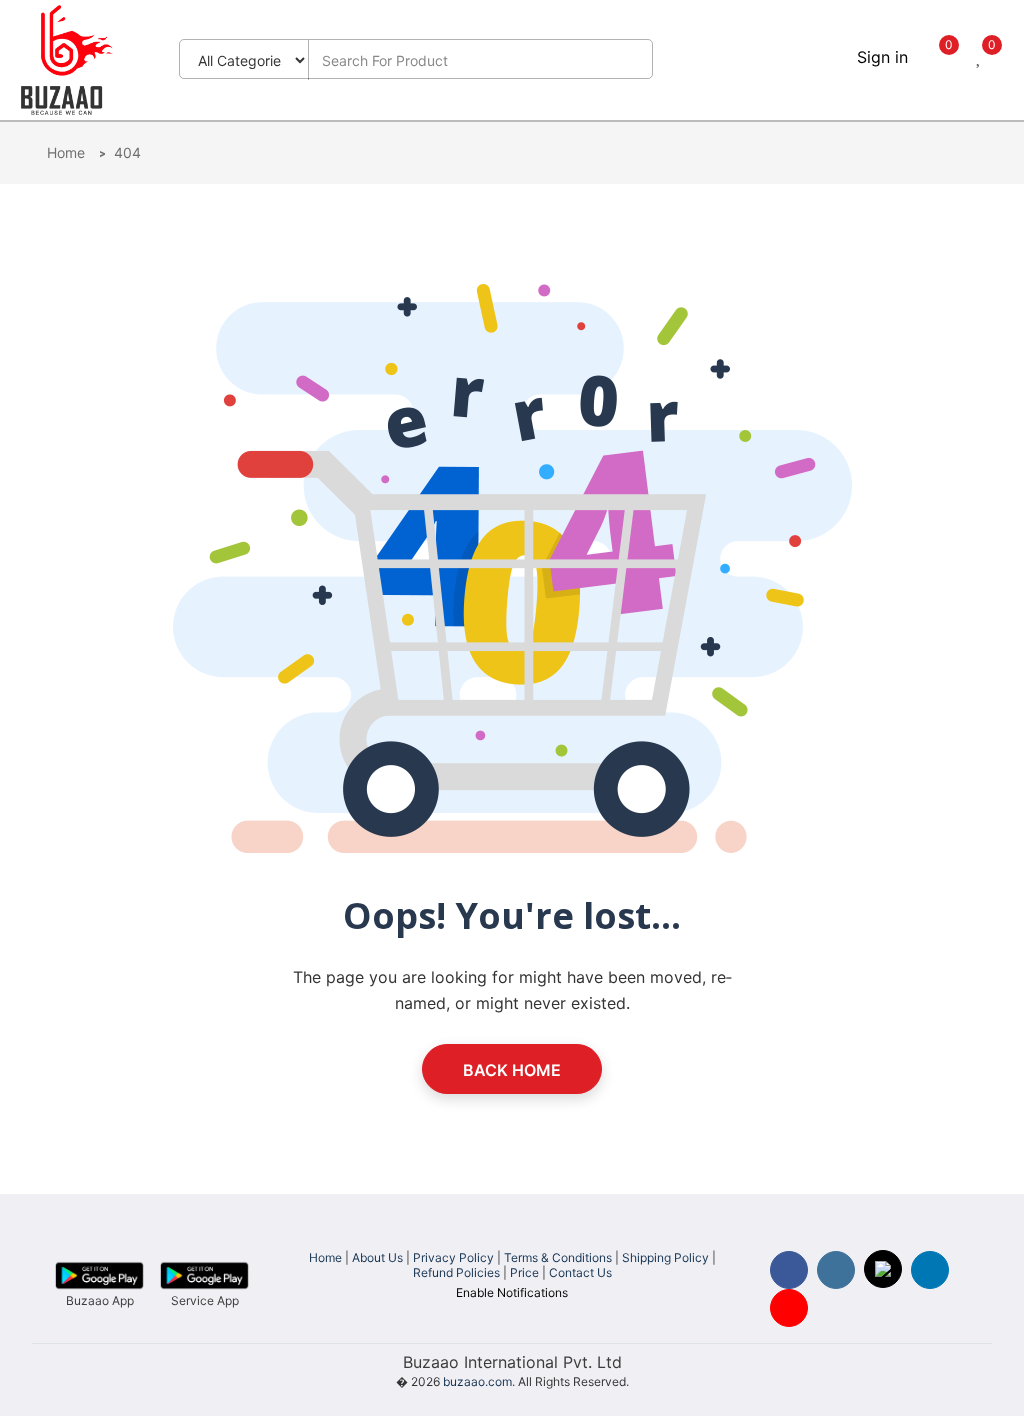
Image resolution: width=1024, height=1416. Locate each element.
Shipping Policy (665, 1257)
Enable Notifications (512, 1292)
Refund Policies (456, 1272)
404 (127, 152)
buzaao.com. (479, 1381)
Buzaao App (100, 1300)
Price (524, 1272)
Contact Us (580, 1272)
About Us (377, 1257)
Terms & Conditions (558, 1257)
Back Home (512, 1070)
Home (68, 152)
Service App (205, 1300)
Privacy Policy (453, 1257)
